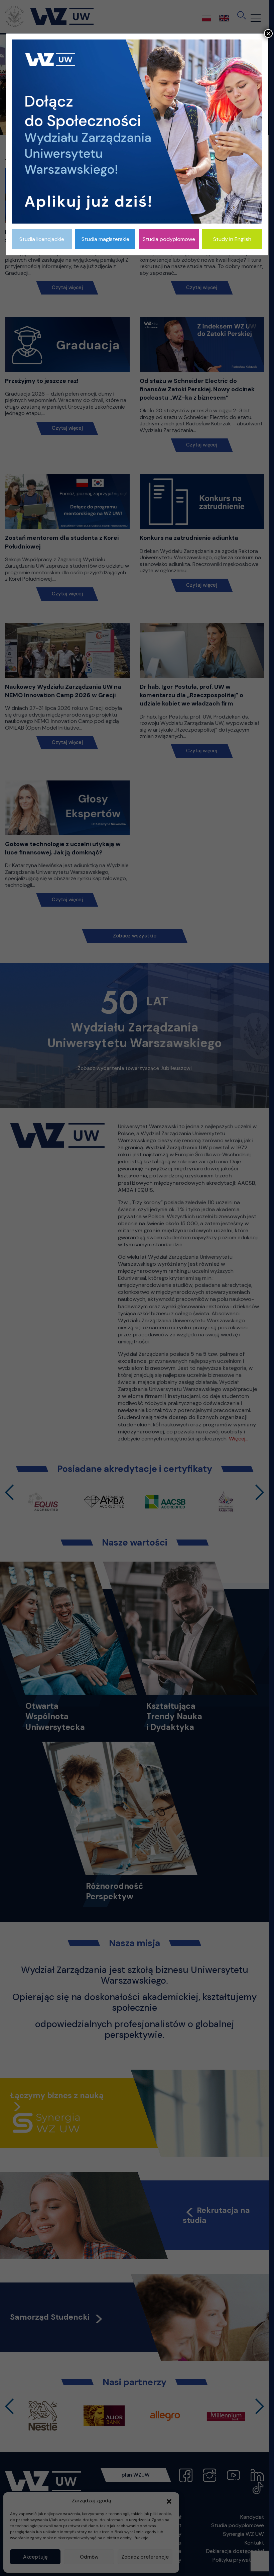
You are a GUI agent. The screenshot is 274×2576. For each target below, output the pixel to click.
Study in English (232, 239)
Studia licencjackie (42, 239)
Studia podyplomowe (169, 239)
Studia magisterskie (105, 239)
